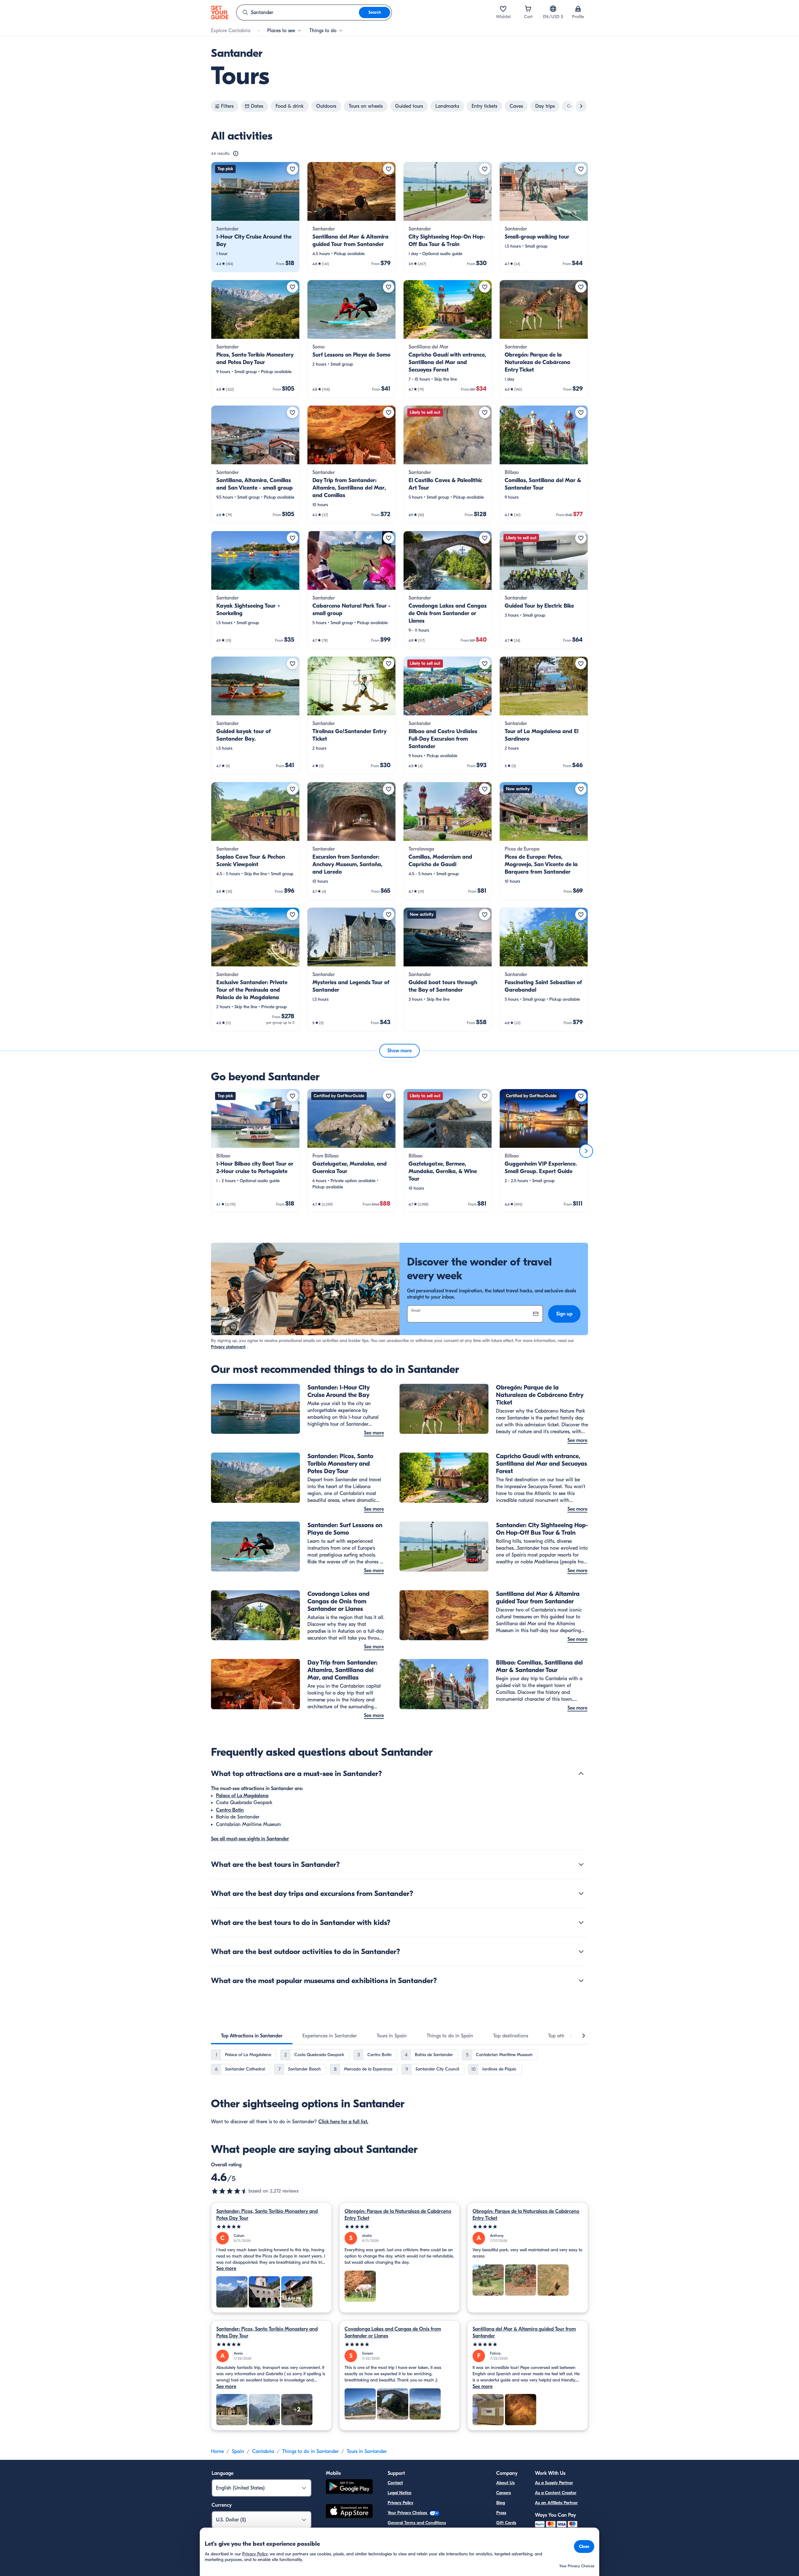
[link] (255, 217)
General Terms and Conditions (417, 2523)
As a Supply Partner (554, 2483)
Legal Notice (399, 2493)
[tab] (252, 2036)
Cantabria (263, 2451)
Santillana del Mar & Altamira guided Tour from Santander (524, 2332)
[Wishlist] (503, 9)
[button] (255, 217)
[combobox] (298, 12)
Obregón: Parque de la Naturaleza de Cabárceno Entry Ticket (398, 2215)
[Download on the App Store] (349, 2512)
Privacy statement (228, 1347)
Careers (504, 2493)
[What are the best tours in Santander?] (581, 1864)
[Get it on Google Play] (349, 2487)
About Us (505, 2483)
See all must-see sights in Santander (250, 1839)
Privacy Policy (400, 2503)
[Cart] (528, 9)
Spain (238, 2451)
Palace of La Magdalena (242, 1796)
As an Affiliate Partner (556, 2503)
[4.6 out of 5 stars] (230, 2191)
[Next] (586, 1151)
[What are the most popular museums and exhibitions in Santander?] (581, 1981)
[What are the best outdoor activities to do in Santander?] (581, 1952)
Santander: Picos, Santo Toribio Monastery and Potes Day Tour (267, 2215)
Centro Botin (230, 1810)
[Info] (236, 154)
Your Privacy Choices (408, 2513)
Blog (501, 2503)
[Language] (553, 9)
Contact (395, 2483)
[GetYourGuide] (220, 12)
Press (501, 2513)
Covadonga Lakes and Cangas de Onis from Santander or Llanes (393, 2332)
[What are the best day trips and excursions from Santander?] (581, 1893)
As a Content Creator (556, 2493)
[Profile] (578, 9)
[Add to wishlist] (292, 169)
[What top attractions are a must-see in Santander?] (581, 1774)
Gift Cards (506, 2523)
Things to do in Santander (310, 2451)
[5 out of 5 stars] (271, 2227)
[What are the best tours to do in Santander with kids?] (581, 1922)
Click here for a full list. (343, 2122)
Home (217, 2451)
